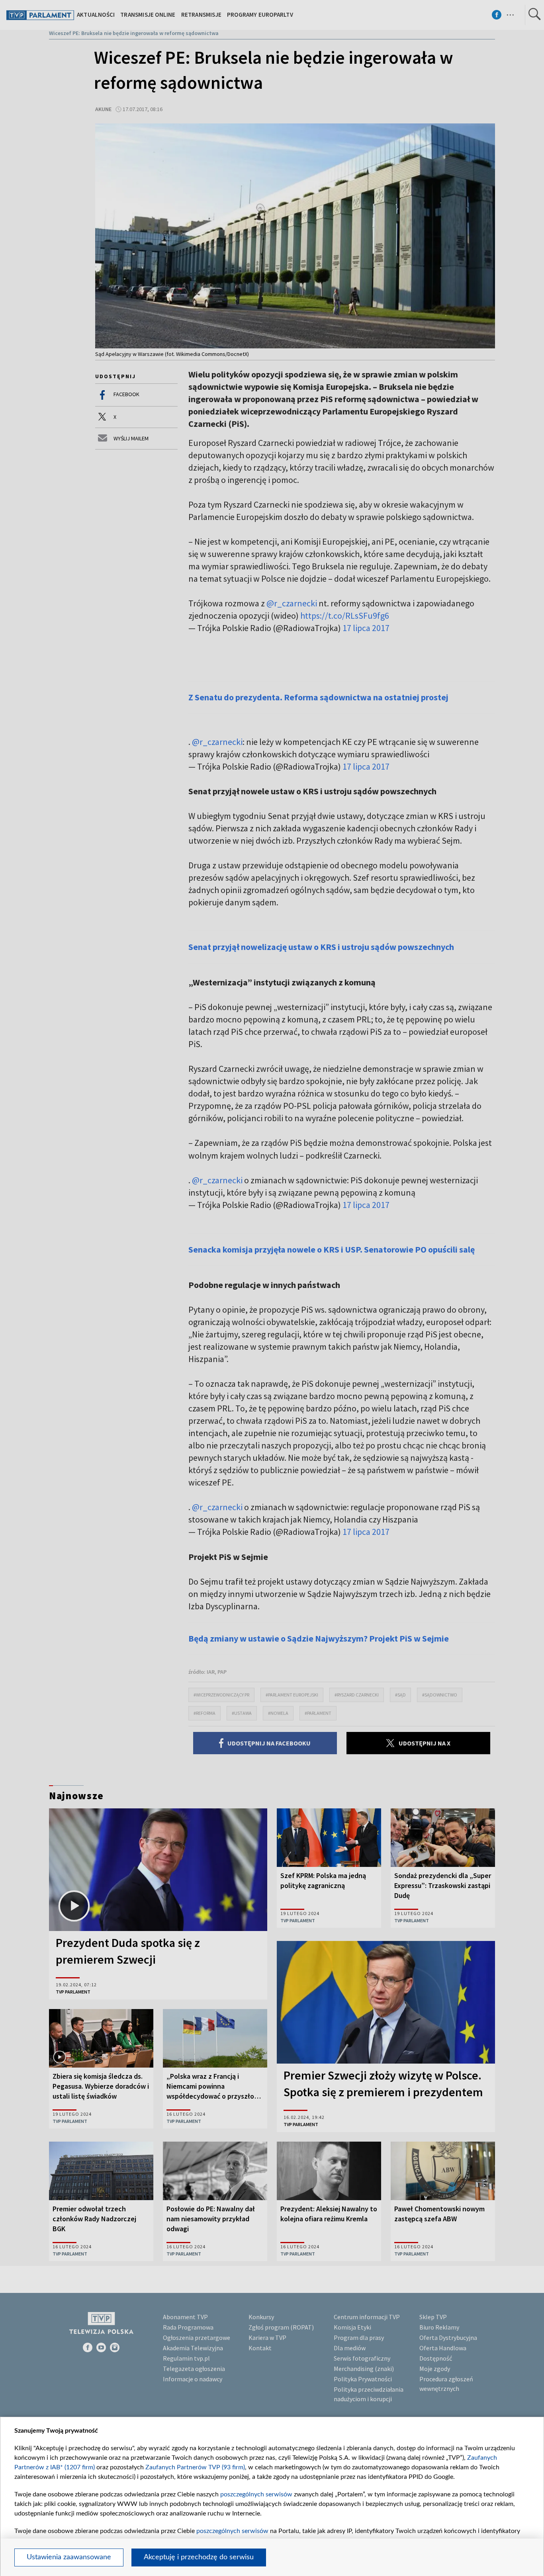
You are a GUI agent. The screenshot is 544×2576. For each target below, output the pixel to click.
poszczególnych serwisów (256, 2494)
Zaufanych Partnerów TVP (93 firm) (195, 2467)
